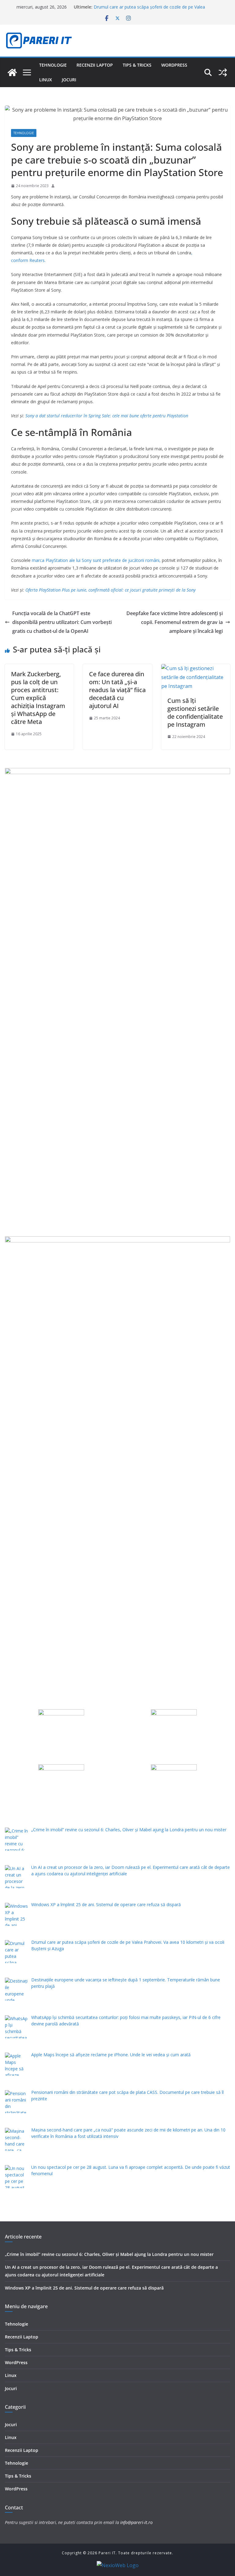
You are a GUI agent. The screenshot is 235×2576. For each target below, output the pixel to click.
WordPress (174, 65)
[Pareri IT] (12, 72)
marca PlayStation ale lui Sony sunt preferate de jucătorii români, (96, 560)
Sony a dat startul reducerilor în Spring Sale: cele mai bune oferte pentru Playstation (107, 416)
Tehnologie (53, 65)
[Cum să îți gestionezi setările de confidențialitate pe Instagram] (196, 668)
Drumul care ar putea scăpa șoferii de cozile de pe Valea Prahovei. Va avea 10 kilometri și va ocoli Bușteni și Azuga (151, 10)
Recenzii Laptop (95, 65)
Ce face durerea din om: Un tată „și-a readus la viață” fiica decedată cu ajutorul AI (117, 690)
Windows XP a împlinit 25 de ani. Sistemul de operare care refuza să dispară (84, 2288)
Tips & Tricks (137, 65)
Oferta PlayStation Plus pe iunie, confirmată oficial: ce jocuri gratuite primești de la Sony (110, 590)
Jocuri (69, 80)
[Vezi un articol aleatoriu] (223, 72)
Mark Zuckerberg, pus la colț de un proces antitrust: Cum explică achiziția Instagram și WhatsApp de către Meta (38, 698)
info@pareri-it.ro (136, 2522)
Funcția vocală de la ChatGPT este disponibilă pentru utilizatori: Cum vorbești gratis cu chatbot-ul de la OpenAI (62, 622)
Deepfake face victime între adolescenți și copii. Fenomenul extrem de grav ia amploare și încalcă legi (175, 622)
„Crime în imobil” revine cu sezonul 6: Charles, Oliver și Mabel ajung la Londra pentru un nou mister (109, 2254)
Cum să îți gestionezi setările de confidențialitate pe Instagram (195, 712)
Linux (46, 80)
